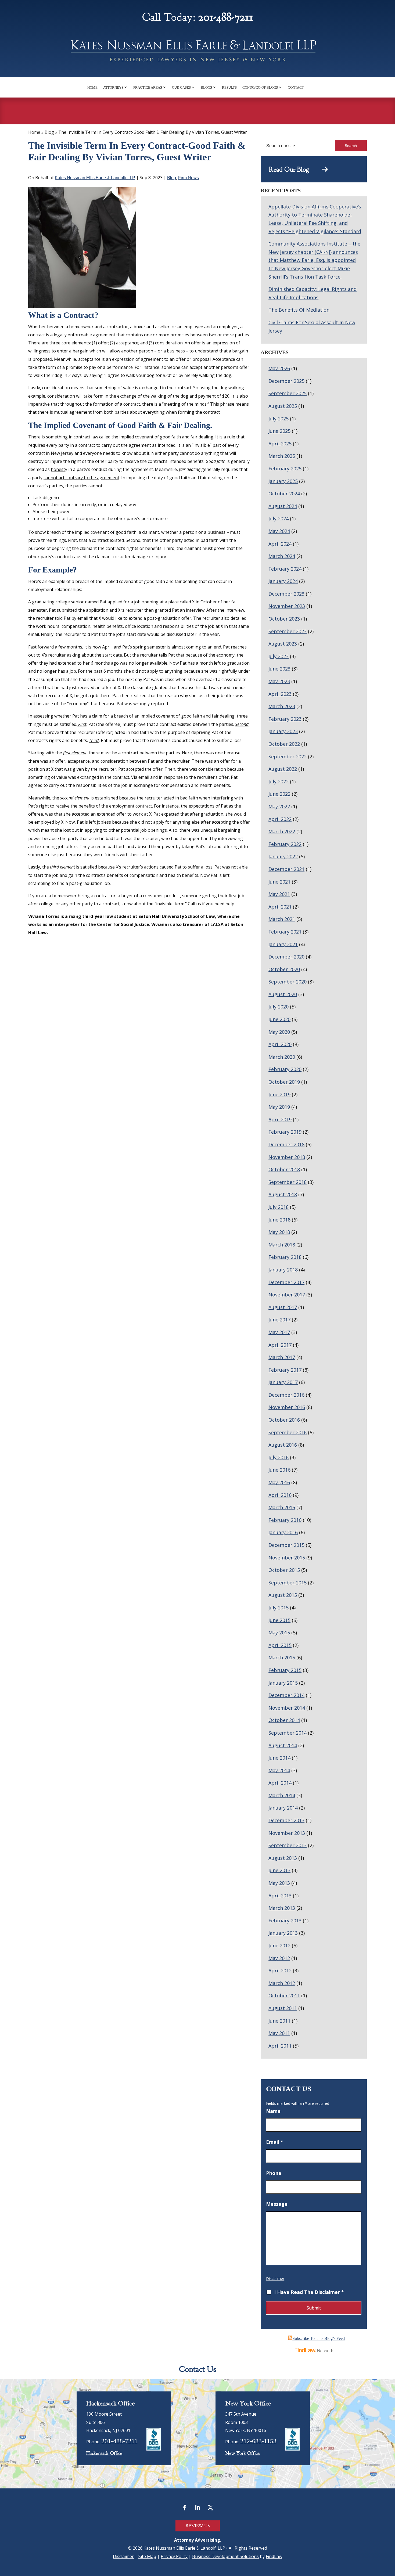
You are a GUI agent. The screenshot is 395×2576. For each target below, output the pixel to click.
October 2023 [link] (284, 619)
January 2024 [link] (283, 581)
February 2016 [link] (285, 1520)
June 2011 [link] (279, 2021)
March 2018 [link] (282, 1245)
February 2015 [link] (285, 1670)
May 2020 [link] (279, 1032)
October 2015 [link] (284, 1570)
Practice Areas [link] (148, 87)
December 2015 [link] (286, 1545)
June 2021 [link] (279, 882)
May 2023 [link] (279, 681)
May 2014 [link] (279, 1770)
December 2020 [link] (286, 957)
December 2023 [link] (286, 594)
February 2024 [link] (285, 569)
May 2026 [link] (279, 368)
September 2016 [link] (288, 1432)
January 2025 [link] (283, 481)
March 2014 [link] (282, 1795)
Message (277, 2204)
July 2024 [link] (279, 518)
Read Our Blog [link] (295, 170)
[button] (185, 2507)
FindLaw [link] (274, 2556)
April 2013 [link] (280, 1896)
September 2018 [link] (288, 1182)
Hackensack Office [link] (104, 2453)
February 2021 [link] (285, 932)
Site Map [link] (147, 2556)
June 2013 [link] (279, 1870)
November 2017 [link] (287, 1295)
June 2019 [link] (279, 1094)
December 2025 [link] (286, 381)
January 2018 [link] (283, 1270)
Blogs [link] (206, 87)
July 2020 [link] (279, 1007)
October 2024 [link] (284, 493)
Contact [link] (296, 87)
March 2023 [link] (282, 706)
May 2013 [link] (279, 1883)
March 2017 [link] (282, 1357)
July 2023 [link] (279, 656)
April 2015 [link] (280, 1645)
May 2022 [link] (279, 806)
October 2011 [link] (284, 1995)
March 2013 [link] (282, 1908)
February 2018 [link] (285, 1257)
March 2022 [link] (282, 831)
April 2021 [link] (280, 907)
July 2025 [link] (279, 419)
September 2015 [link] (288, 1583)
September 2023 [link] (288, 631)
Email (275, 2142)
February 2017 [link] (285, 1370)
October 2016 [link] (284, 1420)
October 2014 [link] (284, 1720)
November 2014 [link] (287, 1708)
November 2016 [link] (287, 1407)
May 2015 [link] (279, 1633)
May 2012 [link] (279, 1958)
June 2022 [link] (279, 794)
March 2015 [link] (282, 1658)
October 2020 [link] (284, 969)
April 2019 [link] (280, 1119)
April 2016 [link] (280, 1495)
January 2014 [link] (283, 1808)
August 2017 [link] (283, 1307)
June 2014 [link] (279, 1758)
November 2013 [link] (287, 1833)
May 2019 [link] (279, 1107)
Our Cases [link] (181, 87)
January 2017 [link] (283, 1382)
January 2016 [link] (283, 1532)
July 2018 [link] (279, 1207)
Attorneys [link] (113, 87)
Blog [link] (172, 178)
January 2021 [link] (283, 944)
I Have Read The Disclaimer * (309, 2292)
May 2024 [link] (279, 531)
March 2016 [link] (282, 1507)
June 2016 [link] (279, 1470)
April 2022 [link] (280, 819)
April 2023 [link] (280, 694)
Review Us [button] (198, 2526)
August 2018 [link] (283, 1194)
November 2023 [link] (287, 606)
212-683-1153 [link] (258, 2441)
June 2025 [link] (279, 431)
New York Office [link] (242, 2453)
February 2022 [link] (285, 844)
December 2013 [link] (286, 1820)
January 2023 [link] (283, 731)
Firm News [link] (188, 178)
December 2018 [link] (286, 1144)
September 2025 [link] (288, 393)
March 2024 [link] (282, 556)
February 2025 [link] (285, 469)
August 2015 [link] (283, 1595)
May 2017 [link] (279, 1332)
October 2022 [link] (284, 744)
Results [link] (229, 87)
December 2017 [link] (286, 1282)
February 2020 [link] (285, 1069)
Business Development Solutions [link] (225, 2556)
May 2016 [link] (279, 1482)
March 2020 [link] (282, 1057)
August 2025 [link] (283, 406)
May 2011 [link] (279, 2033)
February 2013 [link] (285, 1921)
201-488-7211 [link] (226, 17)
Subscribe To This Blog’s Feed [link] (319, 2338)
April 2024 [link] (280, 544)
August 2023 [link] (283, 644)
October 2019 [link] (284, 1082)
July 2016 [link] (279, 1457)
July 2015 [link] (279, 1608)
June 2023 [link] (279, 669)
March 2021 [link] (282, 919)
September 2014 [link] (288, 1733)
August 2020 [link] (283, 994)
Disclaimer (275, 2278)
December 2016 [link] (286, 1395)
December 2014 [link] (286, 1695)
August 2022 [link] (283, 769)
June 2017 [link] (279, 1320)
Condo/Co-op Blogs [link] (260, 87)
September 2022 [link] (288, 756)
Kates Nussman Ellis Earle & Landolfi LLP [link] (95, 178)
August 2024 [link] (283, 506)
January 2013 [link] (283, 1933)
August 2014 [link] (283, 1745)
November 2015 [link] (287, 1558)
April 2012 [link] (280, 1970)
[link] (198, 53)
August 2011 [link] (283, 2008)
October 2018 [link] (284, 1169)
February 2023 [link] (285, 719)
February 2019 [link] (285, 1132)
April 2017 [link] (280, 1345)
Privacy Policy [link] (174, 2556)
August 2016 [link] (283, 1445)
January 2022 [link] (283, 856)
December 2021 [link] (286, 869)
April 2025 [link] (280, 444)
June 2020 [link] (279, 1019)
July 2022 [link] (279, 781)
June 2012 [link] (279, 1945)
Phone (274, 2173)
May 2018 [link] (279, 1232)
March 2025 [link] (282, 456)
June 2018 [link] (279, 1220)
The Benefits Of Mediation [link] (299, 310)
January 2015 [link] (283, 1683)
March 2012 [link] (282, 1983)
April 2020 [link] (280, 1044)
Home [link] (92, 87)
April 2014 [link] (280, 1783)
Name (273, 2111)
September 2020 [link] (288, 982)
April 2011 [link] (280, 2046)
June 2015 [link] (279, 1620)
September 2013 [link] (288, 1845)
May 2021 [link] (279, 894)
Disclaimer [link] (123, 2556)
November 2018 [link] (287, 1157)
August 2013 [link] (283, 1858)
